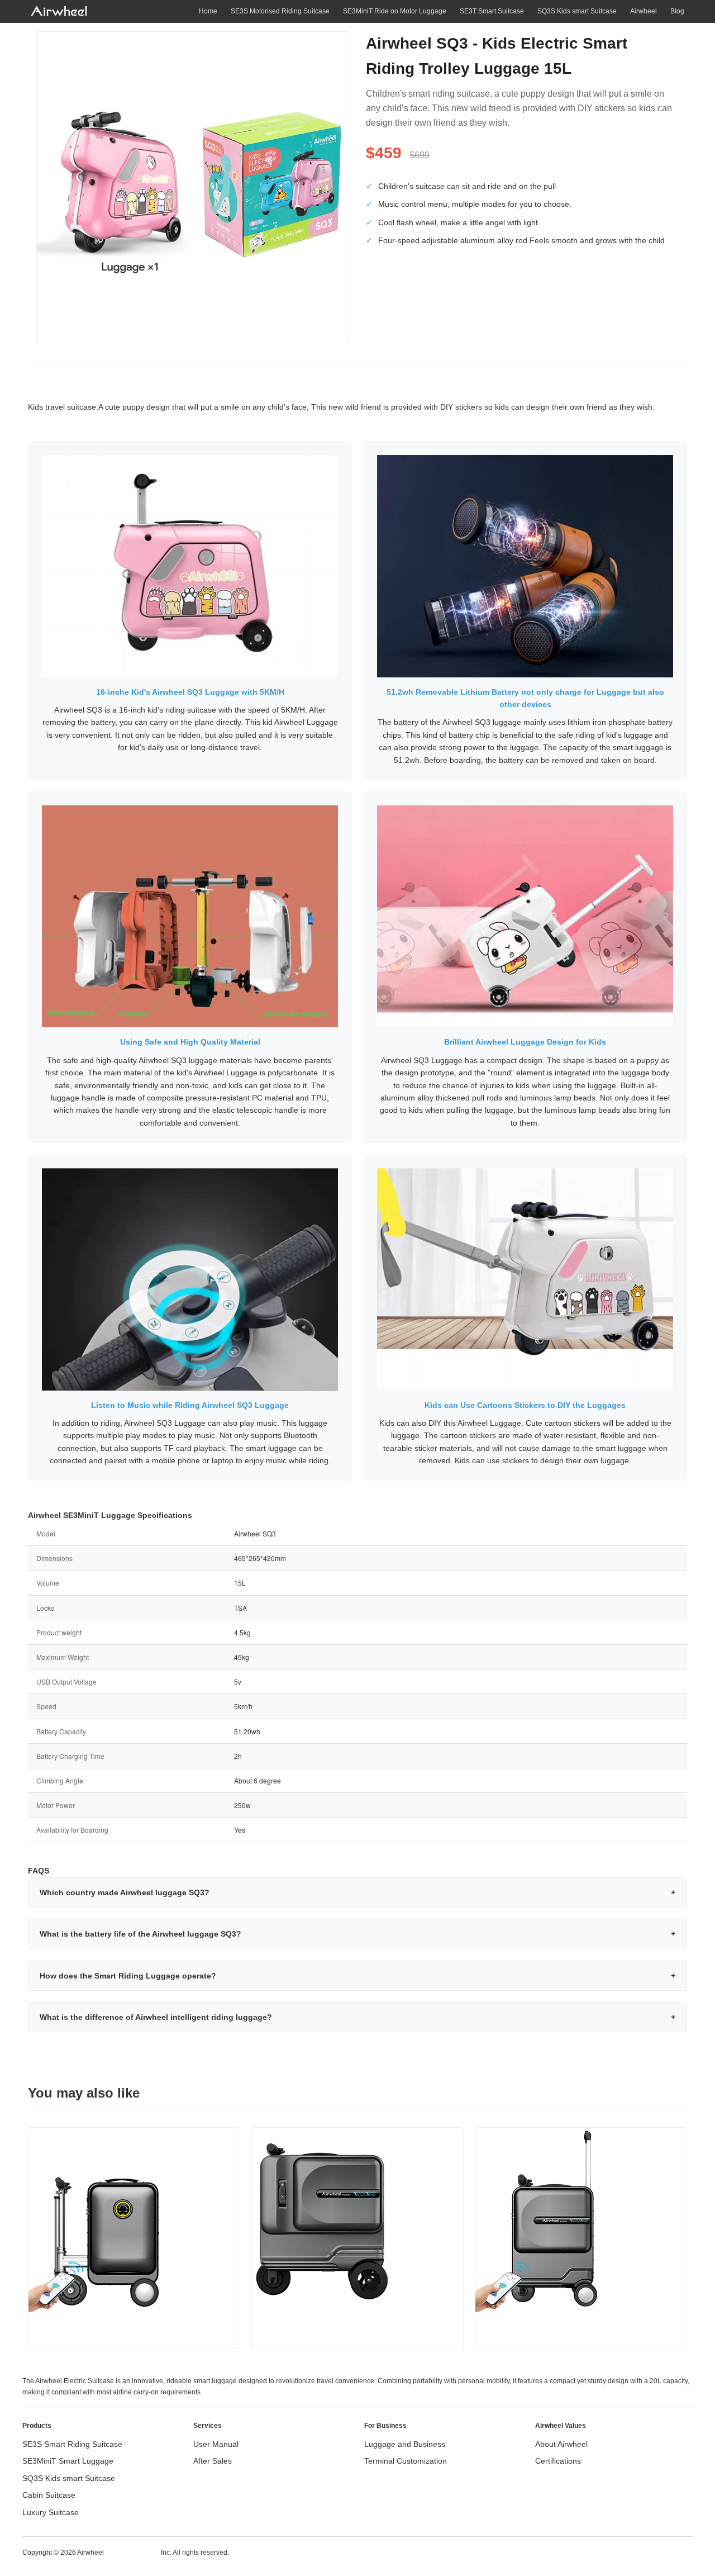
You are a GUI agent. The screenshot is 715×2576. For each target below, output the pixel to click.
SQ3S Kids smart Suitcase (577, 11)
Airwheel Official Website (649, 2552)
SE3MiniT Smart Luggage (68, 2461)
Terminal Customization (406, 2461)
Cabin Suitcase (49, 2495)
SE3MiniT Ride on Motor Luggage (395, 11)
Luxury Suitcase (51, 2512)
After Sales (213, 2461)
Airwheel (643, 11)
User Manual (216, 2444)
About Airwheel (561, 2444)
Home (208, 11)
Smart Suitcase (132, 2552)
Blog (677, 11)
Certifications (558, 2461)
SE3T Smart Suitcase (492, 11)
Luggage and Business (405, 2444)
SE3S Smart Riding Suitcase (72, 2444)
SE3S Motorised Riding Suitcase (280, 11)
